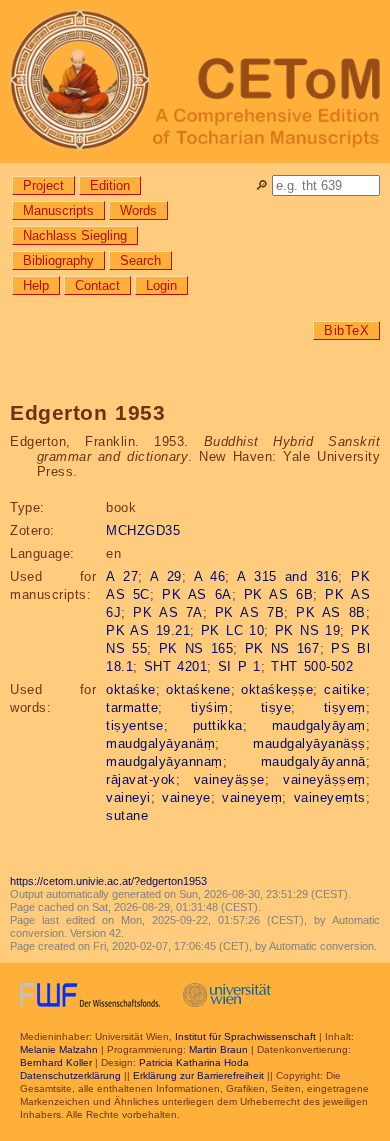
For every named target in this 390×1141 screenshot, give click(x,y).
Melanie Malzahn (59, 1049)
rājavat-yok (141, 779)
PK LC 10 (232, 630)
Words (138, 210)
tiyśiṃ (210, 707)
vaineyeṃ (252, 797)
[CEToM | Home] (195, 81)
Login (161, 285)
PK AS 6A (196, 594)
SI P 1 (239, 666)
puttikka (218, 725)
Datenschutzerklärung (70, 1075)
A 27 (122, 576)
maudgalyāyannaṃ (164, 761)
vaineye (186, 797)
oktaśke (131, 689)
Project (43, 185)
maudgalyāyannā (313, 761)
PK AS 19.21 (148, 630)
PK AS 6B (278, 594)
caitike (345, 689)
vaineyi (128, 797)
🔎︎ (261, 185)
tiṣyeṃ (345, 707)
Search (140, 260)
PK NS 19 (307, 630)
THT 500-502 (312, 666)
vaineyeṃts (330, 797)
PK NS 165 (196, 648)
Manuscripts (58, 210)
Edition (110, 185)
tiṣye (276, 707)
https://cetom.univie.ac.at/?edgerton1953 (108, 881)
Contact (97, 285)
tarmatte (132, 707)
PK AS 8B (330, 612)
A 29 (166, 576)
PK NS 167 (282, 648)
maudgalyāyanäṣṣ (309, 743)
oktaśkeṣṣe (277, 689)
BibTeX (346, 330)
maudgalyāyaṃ (319, 725)
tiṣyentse (135, 725)
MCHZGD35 (143, 530)
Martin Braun (218, 1049)
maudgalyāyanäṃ (160, 743)
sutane (127, 815)
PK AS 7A (167, 612)
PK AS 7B (249, 612)
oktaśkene (198, 689)
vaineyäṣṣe (229, 779)
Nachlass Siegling (75, 235)
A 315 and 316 (287, 576)
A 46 (210, 576)
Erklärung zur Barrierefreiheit (198, 1075)
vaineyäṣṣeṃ (324, 779)
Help (36, 285)
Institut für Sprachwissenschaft (245, 1036)
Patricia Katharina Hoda (194, 1062)
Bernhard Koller (56, 1062)
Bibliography (58, 260)
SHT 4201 (176, 666)
